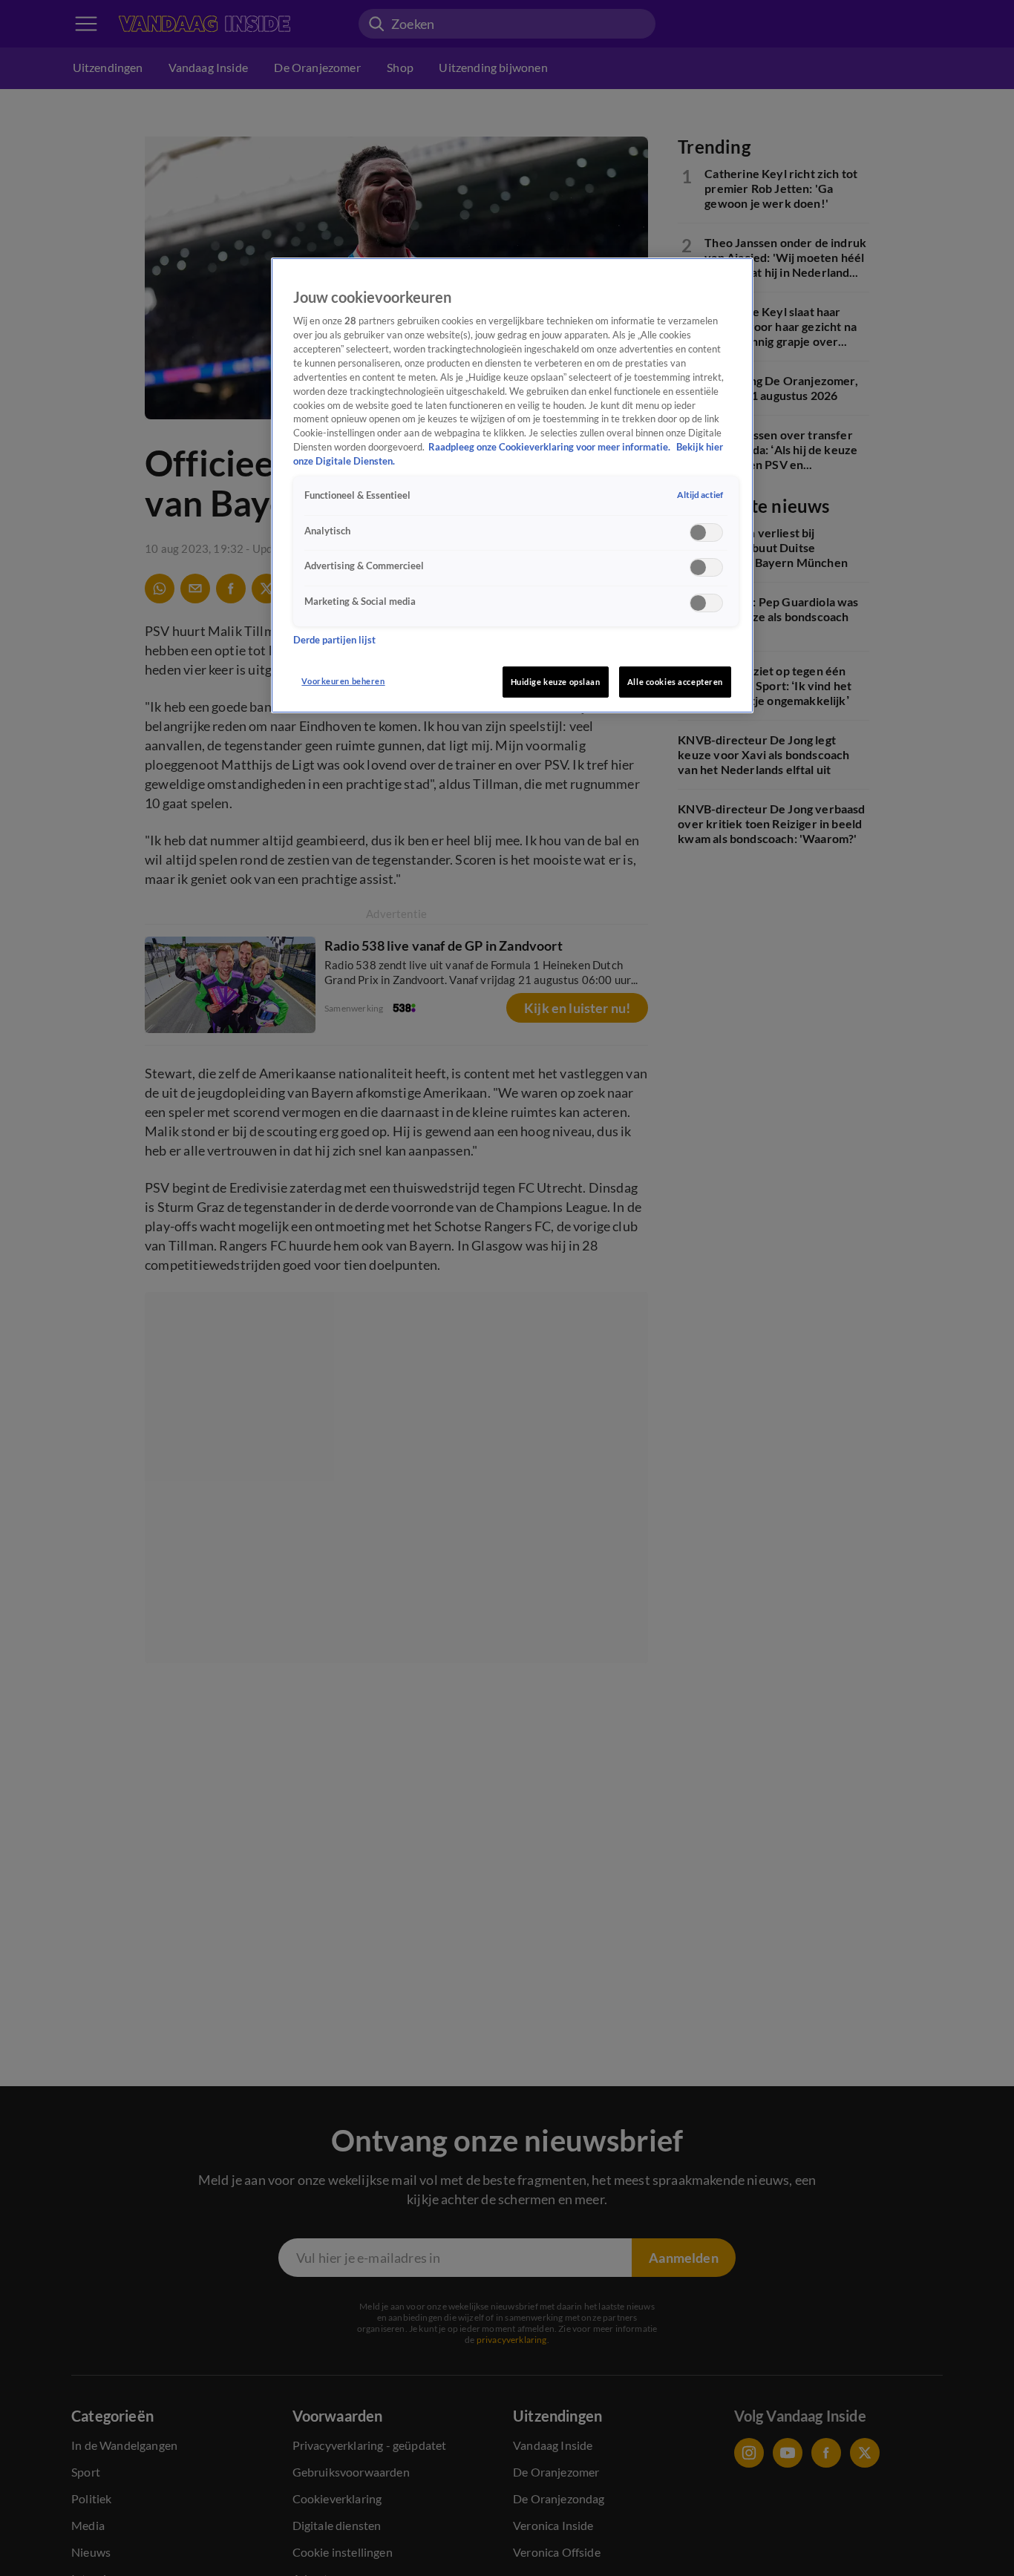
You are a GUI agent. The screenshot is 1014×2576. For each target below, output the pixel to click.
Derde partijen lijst (334, 640)
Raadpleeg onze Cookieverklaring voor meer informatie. (550, 448)
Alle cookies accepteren (675, 682)
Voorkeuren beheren (343, 681)
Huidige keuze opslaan (556, 682)
